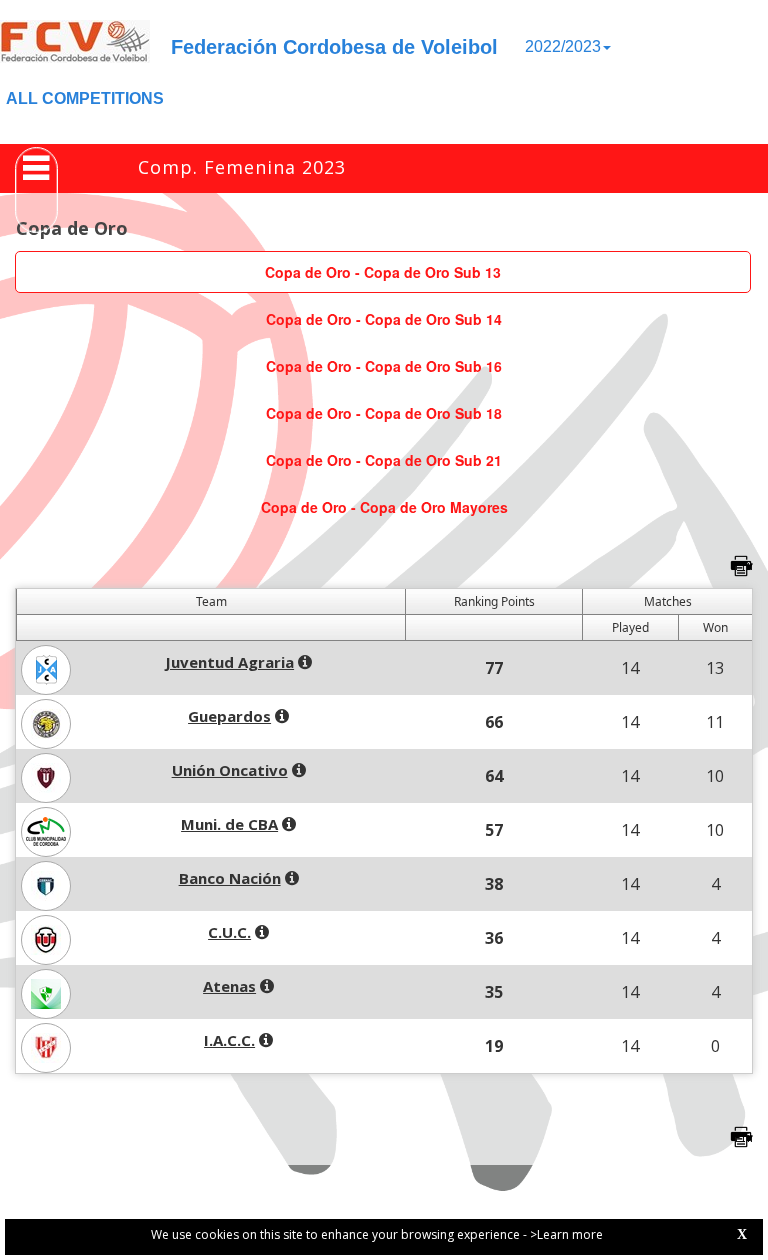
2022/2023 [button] (563, 46)
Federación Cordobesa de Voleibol (334, 47)
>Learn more (566, 1234)
